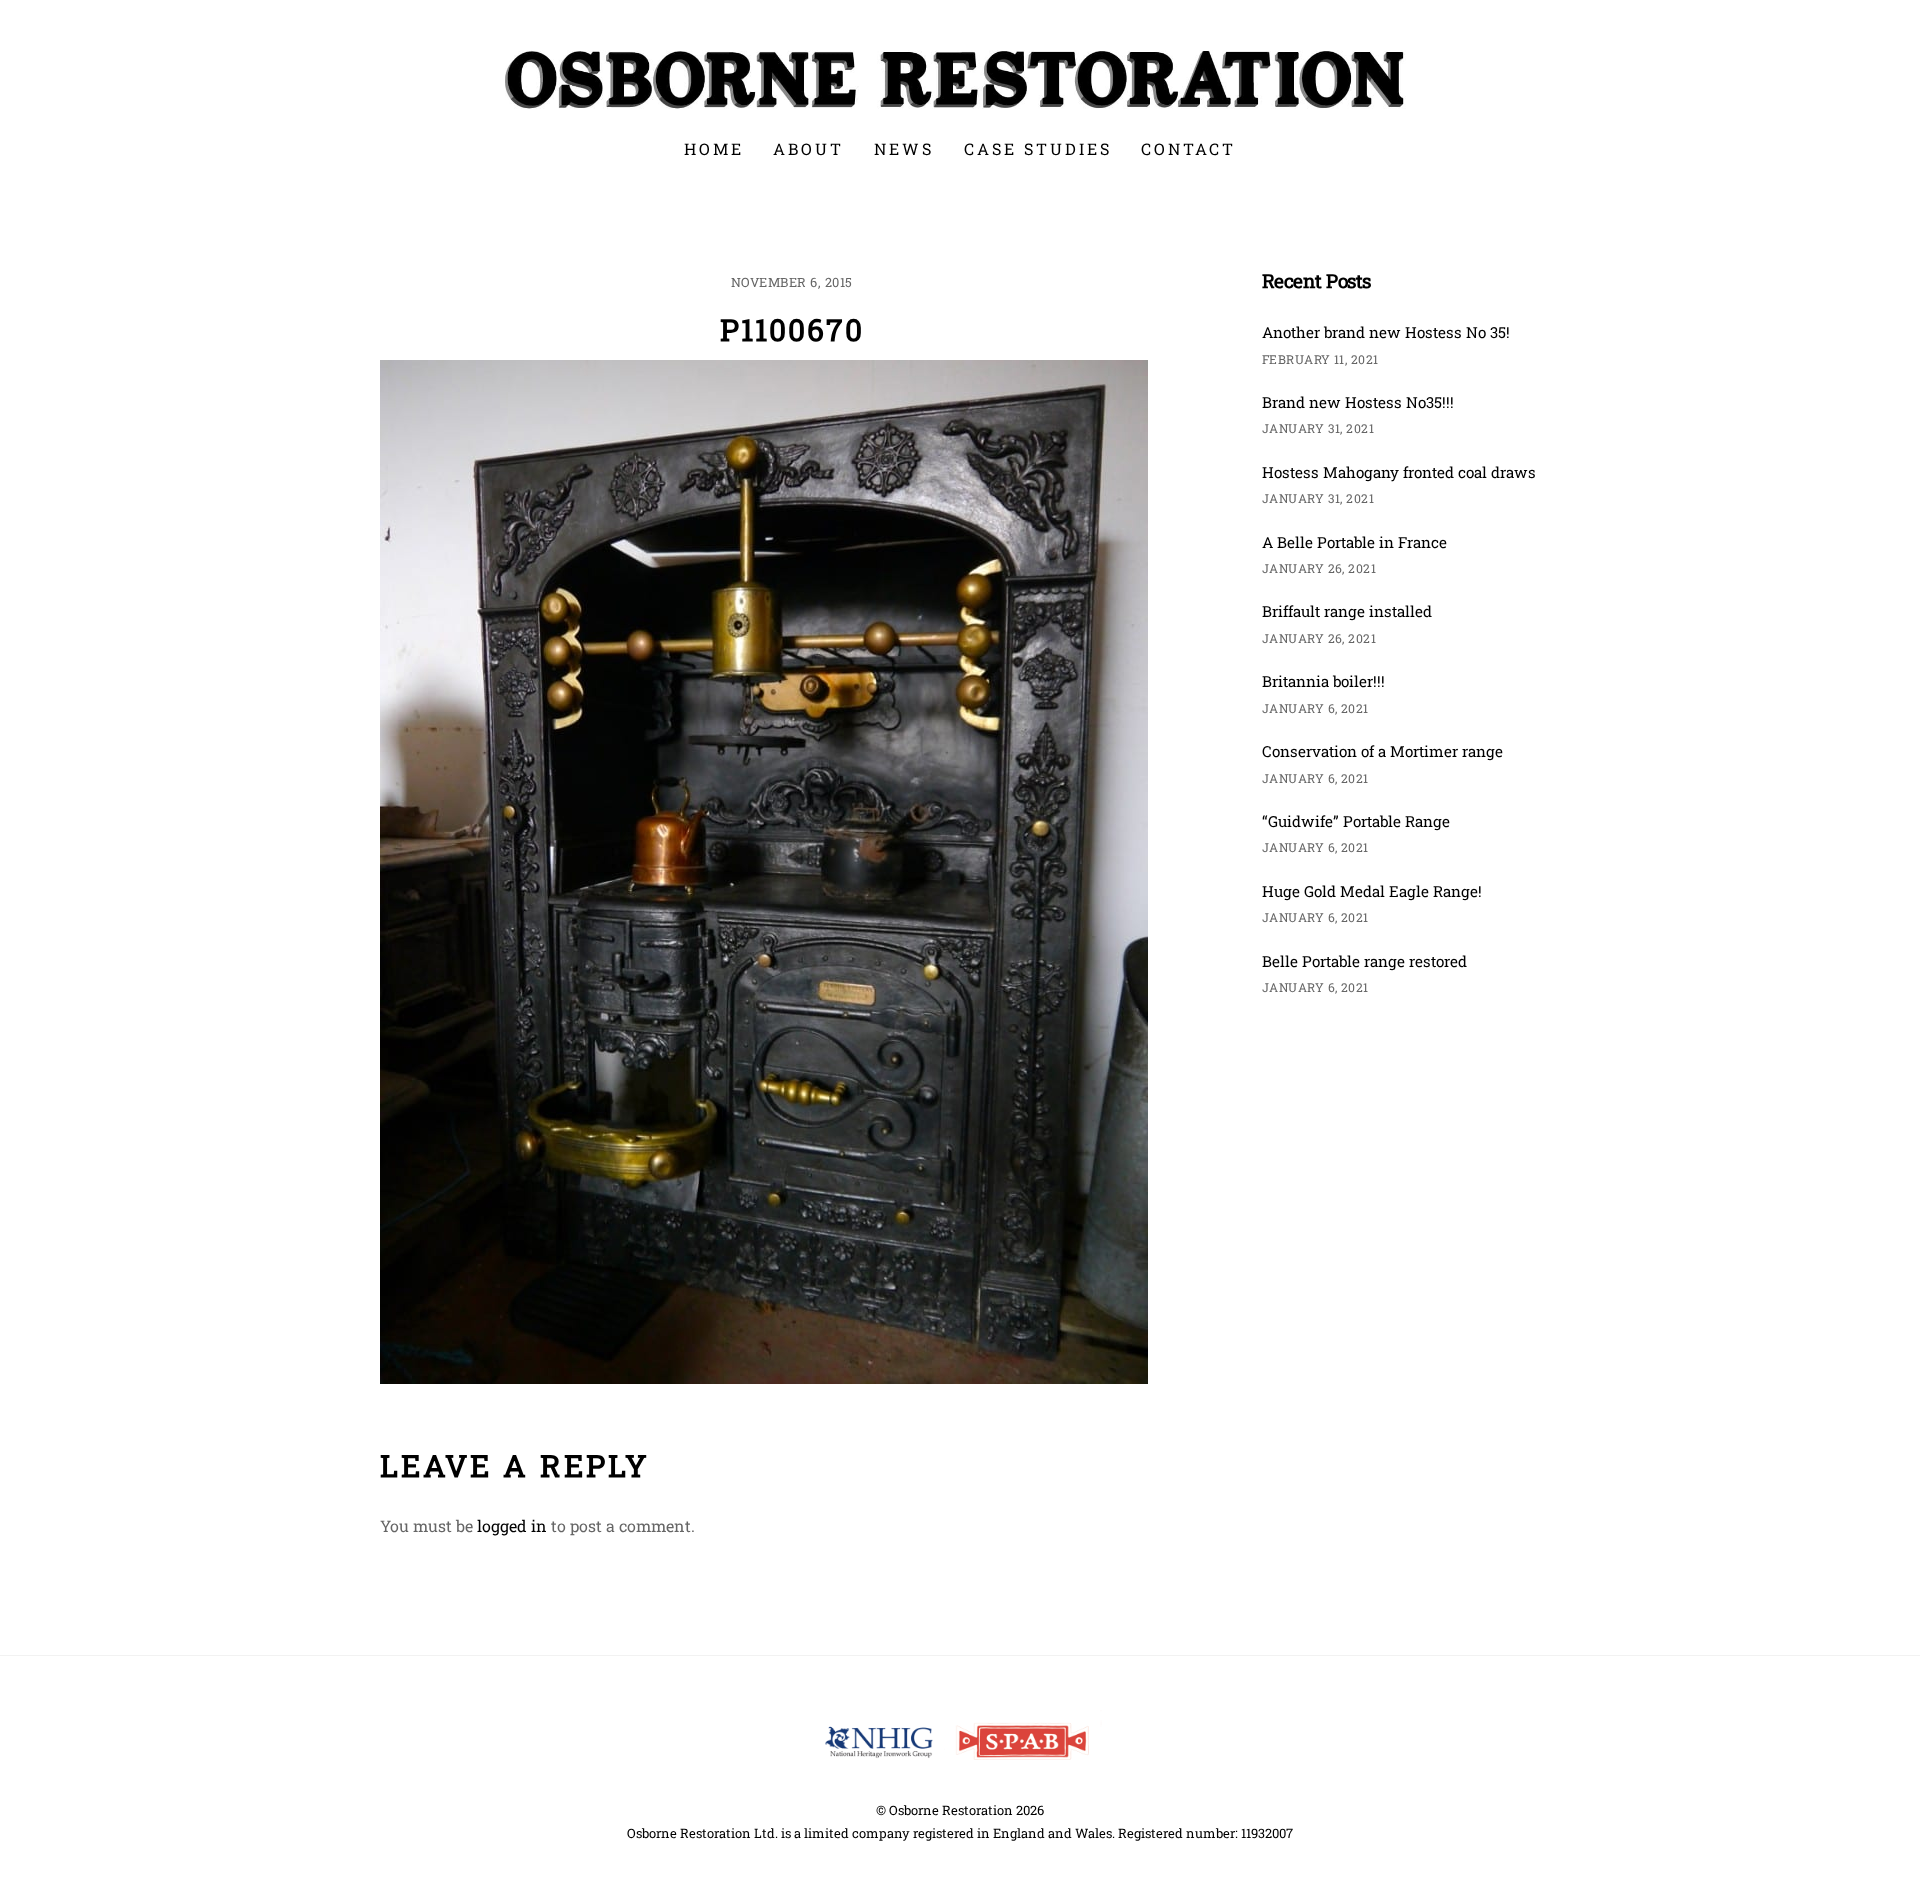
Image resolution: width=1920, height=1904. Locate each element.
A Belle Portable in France (1354, 542)
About (808, 148)
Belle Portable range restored (1364, 961)
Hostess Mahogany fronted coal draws (1399, 472)
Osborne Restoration (951, 1810)
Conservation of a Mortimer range (1382, 751)
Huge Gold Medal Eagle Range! (1372, 891)
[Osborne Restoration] (960, 105)
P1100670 (792, 329)
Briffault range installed (1347, 611)
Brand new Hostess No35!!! (1358, 402)
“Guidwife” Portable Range (1356, 821)
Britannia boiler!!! (1323, 681)
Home (714, 148)
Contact (1188, 148)
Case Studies (1038, 148)
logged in (512, 1525)
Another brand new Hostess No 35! (1386, 332)
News (904, 148)
